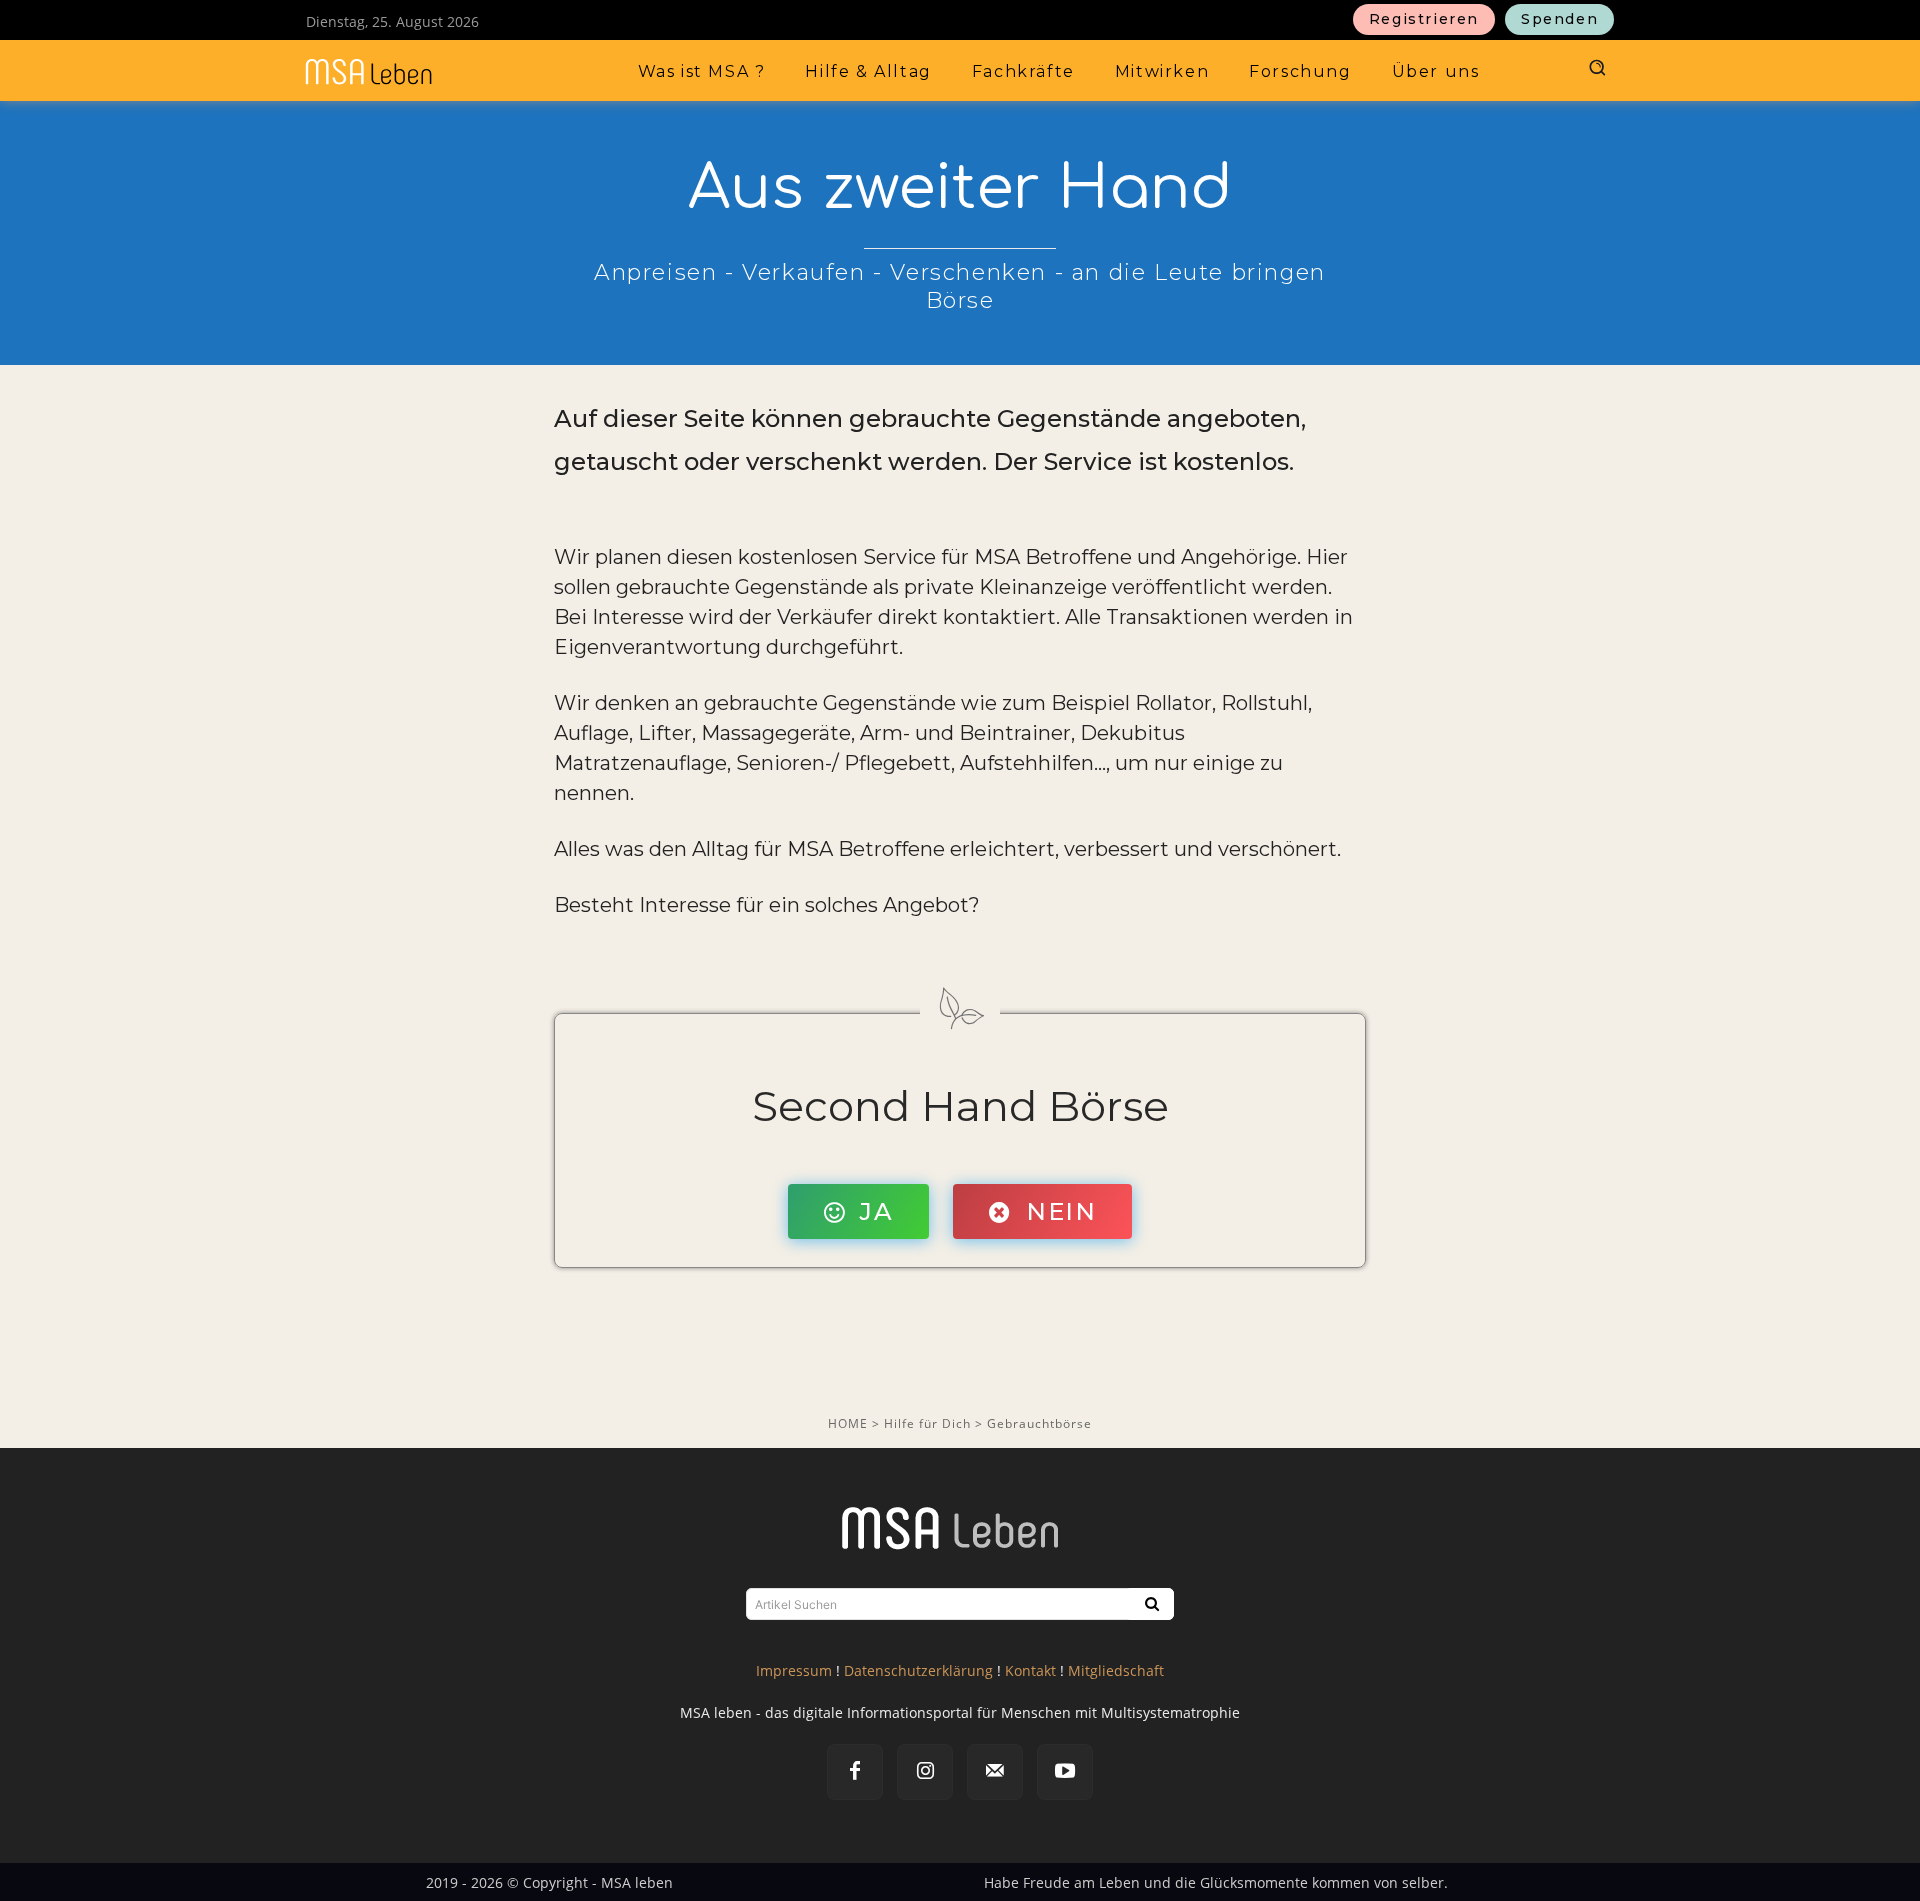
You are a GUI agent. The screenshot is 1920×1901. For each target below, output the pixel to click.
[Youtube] (1065, 1772)
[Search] (1149, 1604)
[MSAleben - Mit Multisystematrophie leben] (422, 72)
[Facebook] (855, 1772)
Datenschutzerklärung (918, 1670)
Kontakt (1030, 1670)
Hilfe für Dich (929, 1423)
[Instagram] (925, 1772)
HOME (848, 1423)
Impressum (794, 1670)
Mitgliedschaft (1116, 1670)
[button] (1595, 67)
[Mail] (995, 1772)
